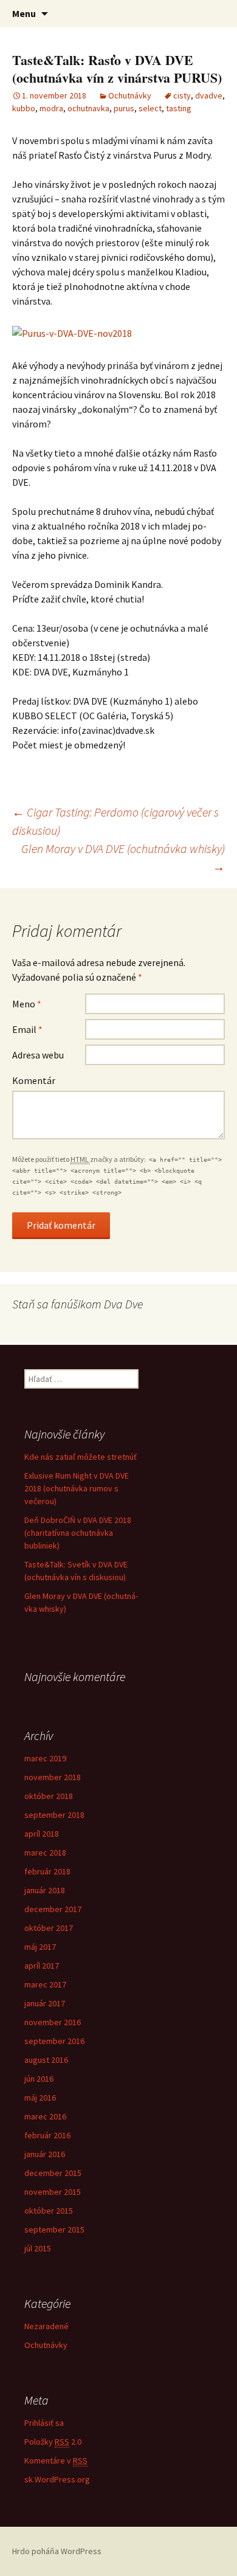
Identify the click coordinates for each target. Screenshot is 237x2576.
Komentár (34, 1080)
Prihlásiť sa (44, 2423)
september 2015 (54, 2229)
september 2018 (54, 1815)
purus (124, 108)
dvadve (209, 95)
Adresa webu (38, 1055)
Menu (24, 13)
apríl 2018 (42, 1834)
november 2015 (53, 2192)
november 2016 (53, 2022)
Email (27, 1029)
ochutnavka (88, 108)
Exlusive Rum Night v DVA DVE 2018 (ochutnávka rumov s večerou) (77, 1488)
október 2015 (49, 2211)
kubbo (24, 108)
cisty (182, 95)
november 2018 (53, 1777)
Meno (27, 1004)
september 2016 (54, 2041)
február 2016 (47, 2135)
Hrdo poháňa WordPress (57, 2551)
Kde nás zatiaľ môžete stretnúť (81, 1457)
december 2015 (53, 2173)
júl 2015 (38, 2248)
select (150, 108)
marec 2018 (45, 1853)
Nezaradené (46, 2326)
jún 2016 (39, 2079)
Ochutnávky (130, 95)
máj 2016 (40, 2098)
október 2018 (49, 1796)
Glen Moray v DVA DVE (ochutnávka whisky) (123, 858)
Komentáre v (56, 2460)
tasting (179, 108)
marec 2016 (45, 2116)
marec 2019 (45, 1758)
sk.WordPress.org (57, 2479)
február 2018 (47, 1871)
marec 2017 (45, 1984)
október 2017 (49, 1928)
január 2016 (45, 2154)
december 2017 (53, 1909)
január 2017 (45, 2003)
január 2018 (45, 1890)
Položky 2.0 (53, 2442)
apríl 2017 (42, 1966)
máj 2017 (40, 1947)
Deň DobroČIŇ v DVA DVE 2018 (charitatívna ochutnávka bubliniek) (78, 1533)
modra (51, 108)
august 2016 (46, 2060)
